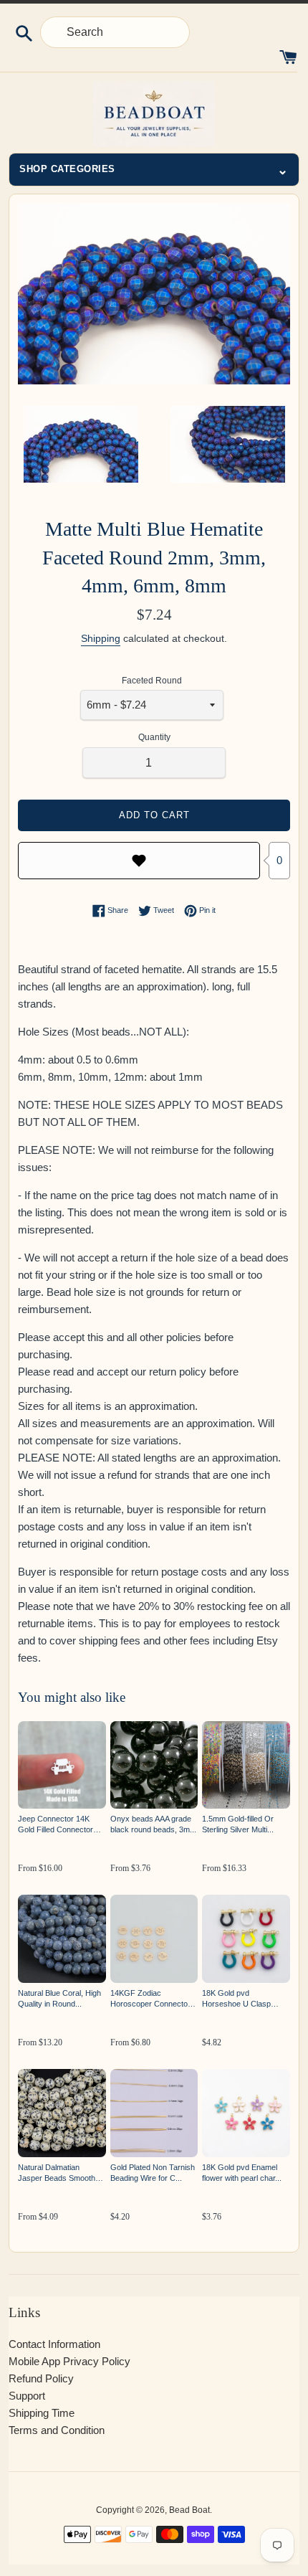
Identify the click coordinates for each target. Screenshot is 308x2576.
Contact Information (54, 2344)
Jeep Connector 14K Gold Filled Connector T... (56, 1825)
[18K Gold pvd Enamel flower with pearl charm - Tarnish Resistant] (246, 2113)
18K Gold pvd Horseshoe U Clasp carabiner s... (236, 1999)
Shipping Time (42, 2413)
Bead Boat (189, 2510)
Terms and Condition (57, 2430)
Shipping (101, 638)
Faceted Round (152, 681)
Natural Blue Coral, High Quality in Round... (59, 1998)
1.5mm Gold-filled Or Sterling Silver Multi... (238, 1824)
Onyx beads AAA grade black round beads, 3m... (153, 1824)
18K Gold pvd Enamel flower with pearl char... (242, 2173)
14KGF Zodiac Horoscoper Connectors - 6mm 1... (153, 1999)
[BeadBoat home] (154, 114)
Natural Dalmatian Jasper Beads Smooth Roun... (57, 2173)
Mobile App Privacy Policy (69, 2361)
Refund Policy (41, 2378)
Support (27, 2396)
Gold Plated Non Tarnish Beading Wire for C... (153, 2173)
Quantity (154, 737)
